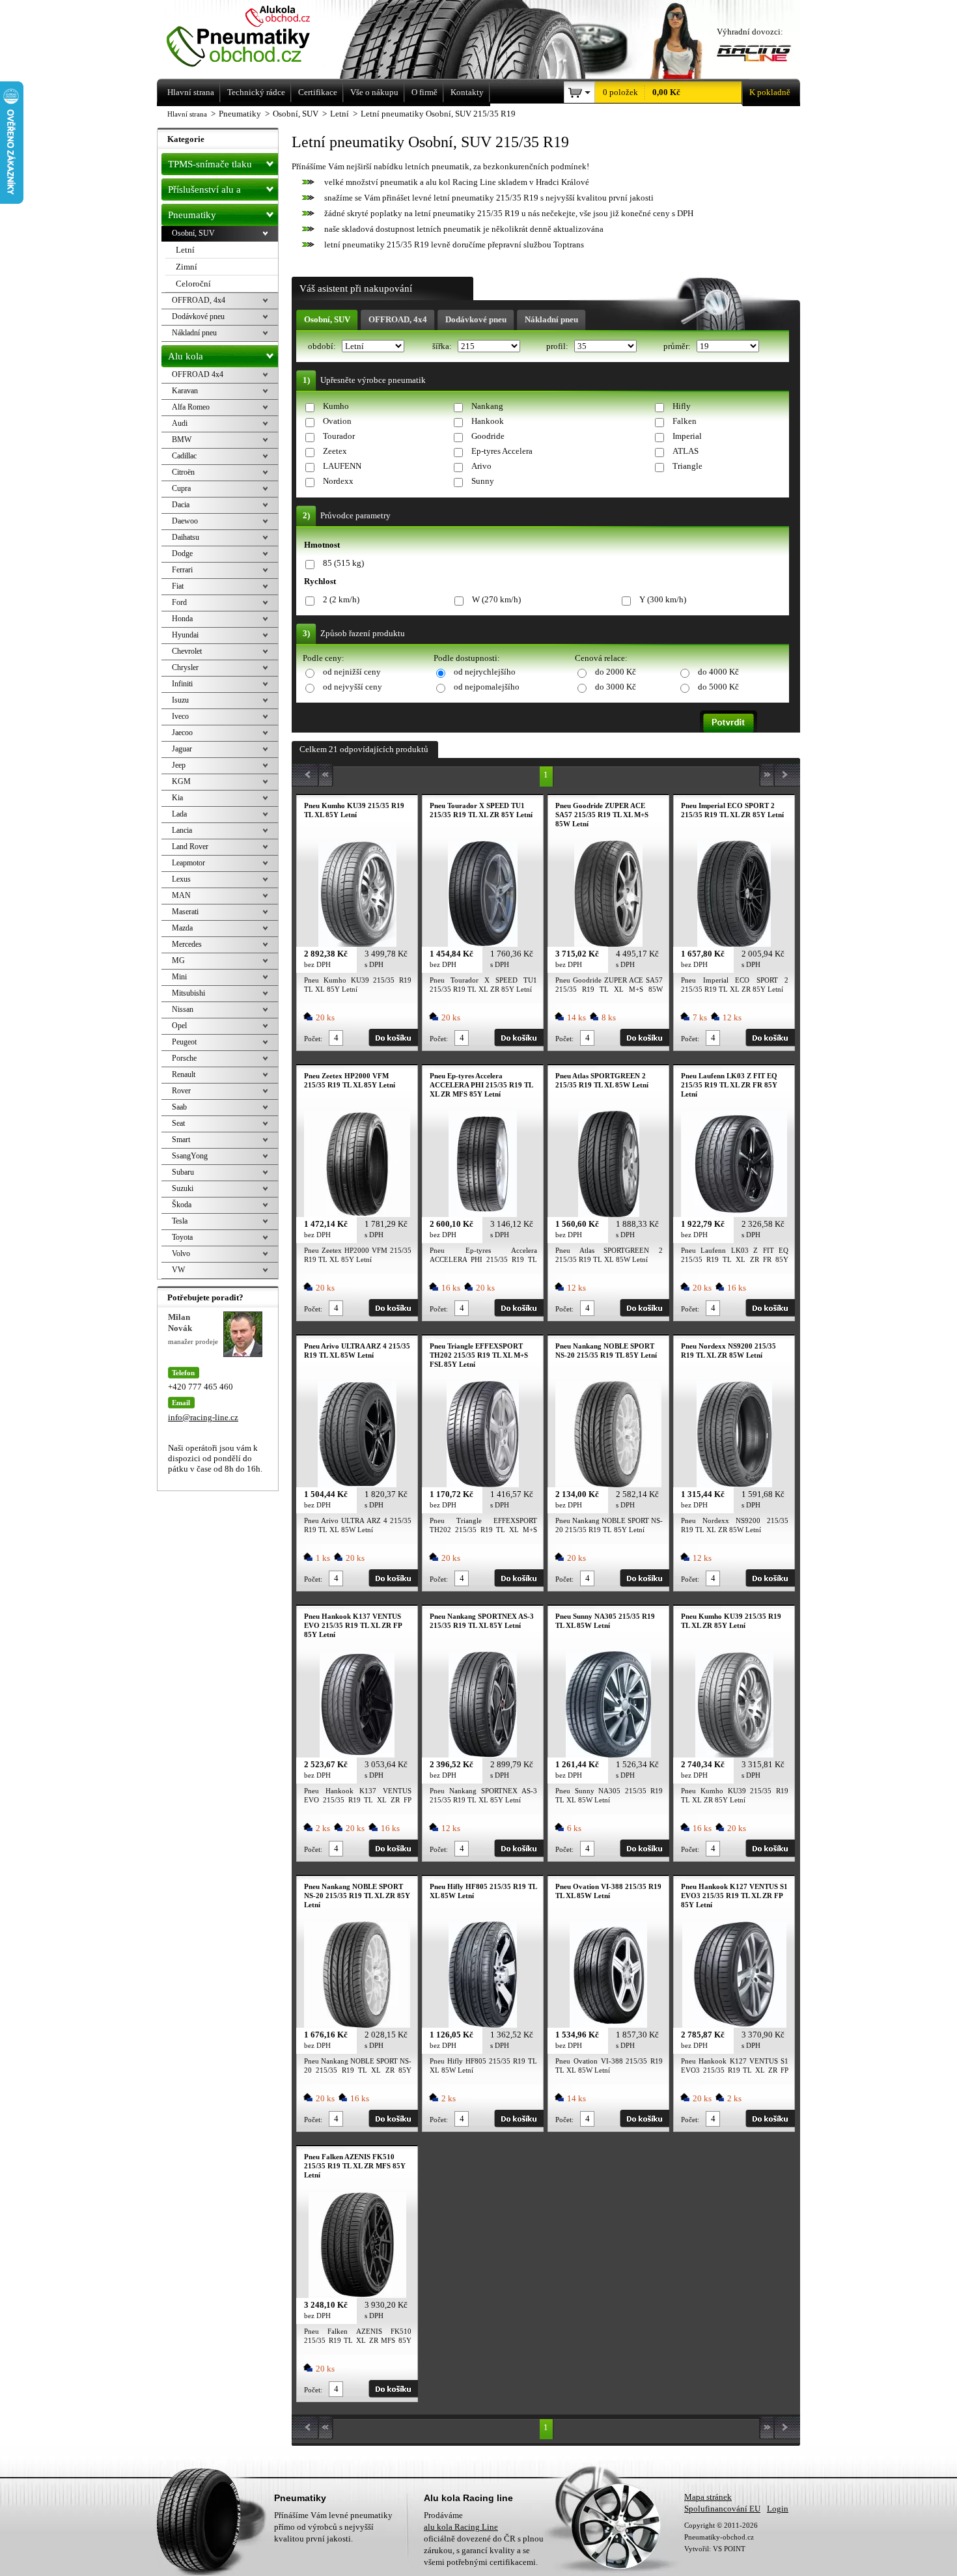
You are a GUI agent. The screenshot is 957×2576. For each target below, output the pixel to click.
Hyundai (185, 635)
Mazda (182, 928)
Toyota (182, 1237)
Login (778, 2509)
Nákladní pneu (551, 319)
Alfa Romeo (191, 407)
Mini (179, 977)
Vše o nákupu (374, 92)
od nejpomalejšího (487, 687)
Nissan (183, 1009)
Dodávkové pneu (476, 319)
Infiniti (182, 684)
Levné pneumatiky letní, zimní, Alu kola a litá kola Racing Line (256, 37)
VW (178, 1270)
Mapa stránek (708, 2497)
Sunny (483, 481)
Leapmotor (188, 863)
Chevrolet (187, 651)
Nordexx (338, 481)
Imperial (687, 436)
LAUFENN (342, 466)
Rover (181, 1091)
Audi (180, 423)
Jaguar (182, 749)
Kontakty (467, 92)
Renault (184, 1074)
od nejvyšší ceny (353, 687)
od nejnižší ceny (352, 672)
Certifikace (318, 92)
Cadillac (184, 456)
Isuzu (180, 700)
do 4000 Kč (718, 672)
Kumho (336, 406)
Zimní (187, 267)
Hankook (488, 421)
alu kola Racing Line (461, 2527)
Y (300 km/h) (663, 599)
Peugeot (184, 1042)
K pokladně (770, 92)
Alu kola (186, 356)
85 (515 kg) (343, 563)
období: (323, 346)
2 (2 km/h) (341, 599)
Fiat (178, 586)
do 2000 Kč (616, 672)
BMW (182, 440)
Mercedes (187, 944)
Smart (181, 1140)
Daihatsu (186, 537)
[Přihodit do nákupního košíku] (393, 1038)
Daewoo (185, 521)
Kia (177, 798)
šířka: (443, 346)
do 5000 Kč (718, 687)
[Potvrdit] (728, 721)
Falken (685, 421)
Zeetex (335, 451)
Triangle (687, 466)
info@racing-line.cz (203, 1417)
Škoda (182, 1205)
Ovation (337, 421)
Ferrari (182, 570)
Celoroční (193, 284)
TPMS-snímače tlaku (210, 164)
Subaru (183, 1172)
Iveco (180, 716)
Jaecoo (182, 733)
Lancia (182, 830)
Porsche (184, 1058)
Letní (185, 250)
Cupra (181, 488)
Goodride (488, 436)
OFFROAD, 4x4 (398, 319)
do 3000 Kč (616, 687)
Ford (179, 602)
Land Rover (190, 847)
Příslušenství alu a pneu (204, 192)
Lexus (181, 879)
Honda (182, 619)
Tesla (180, 1221)
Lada (179, 814)
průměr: (678, 346)
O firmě (424, 92)
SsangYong (190, 1156)
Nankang (487, 406)
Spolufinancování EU (722, 2509)
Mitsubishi (188, 993)
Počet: (313, 1039)
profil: (558, 346)
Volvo (181, 1253)
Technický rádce (256, 92)
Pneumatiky (192, 215)
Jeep (179, 765)
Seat (178, 1123)
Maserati (185, 912)
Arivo (481, 466)
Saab (179, 1107)
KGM (181, 781)
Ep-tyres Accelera (502, 451)
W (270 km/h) (496, 599)
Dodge (182, 553)
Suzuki (183, 1188)
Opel (179, 1026)
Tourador (339, 436)
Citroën (183, 472)
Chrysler (185, 667)
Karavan (185, 391)
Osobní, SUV (327, 319)
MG (178, 960)
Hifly (682, 406)
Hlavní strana (187, 114)
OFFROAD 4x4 (198, 374)
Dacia (181, 505)
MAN (181, 895)
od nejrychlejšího (485, 672)
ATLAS (686, 451)
